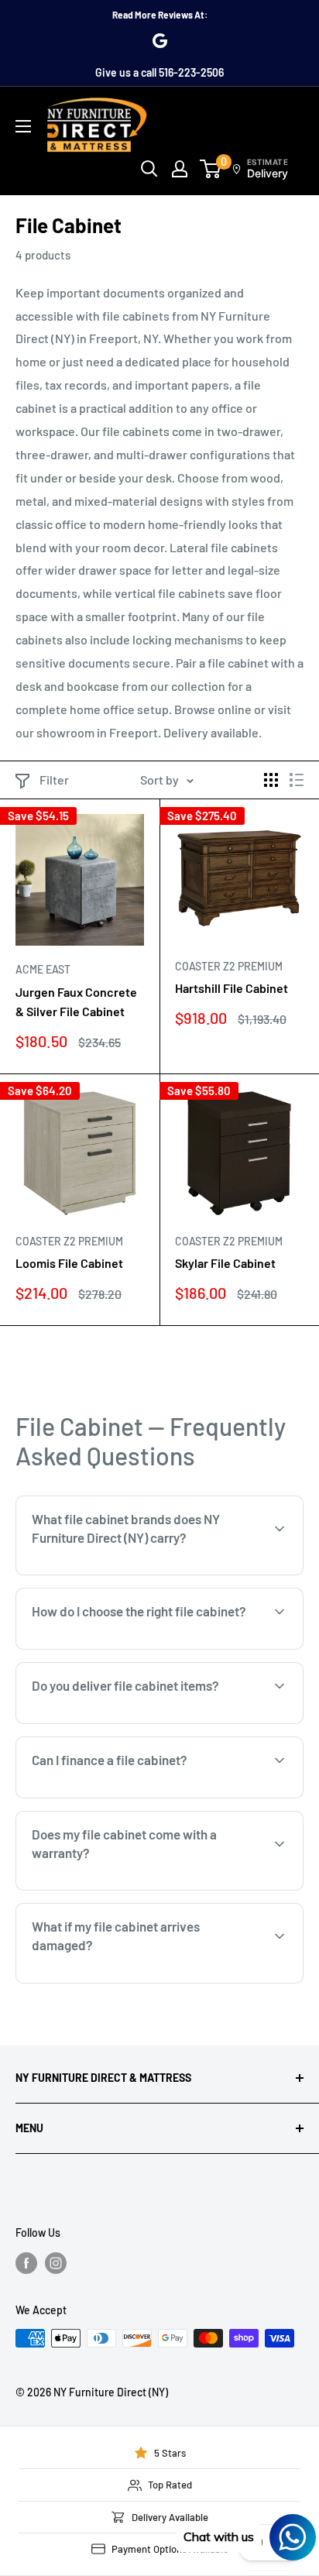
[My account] (180, 169)
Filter (54, 780)
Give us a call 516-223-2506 (159, 72)
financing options (153, 1796)
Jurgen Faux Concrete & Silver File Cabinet (76, 1001)
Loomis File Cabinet (69, 1263)
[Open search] (149, 169)
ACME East (43, 969)
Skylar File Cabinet (225, 1263)
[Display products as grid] (271, 780)
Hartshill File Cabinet (232, 988)
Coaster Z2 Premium (229, 966)
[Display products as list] (297, 780)
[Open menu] (23, 126)
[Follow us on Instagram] (56, 2262)
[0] (211, 169)
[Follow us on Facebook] (26, 2262)
